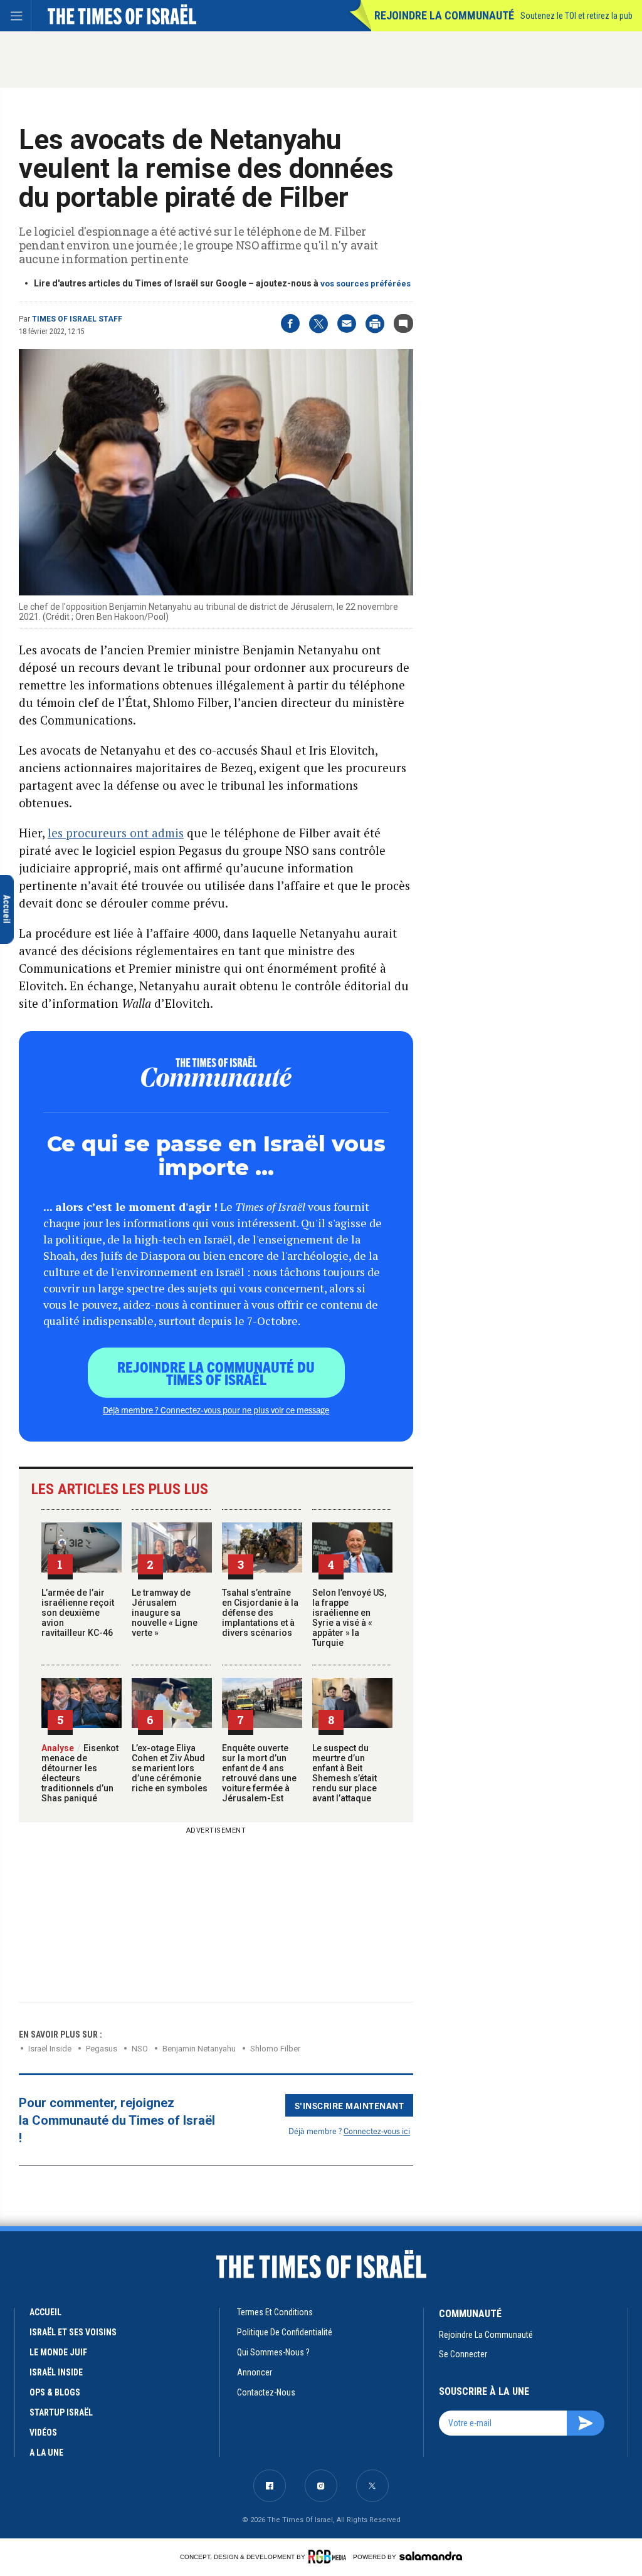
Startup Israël (61, 2412)
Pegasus (102, 2049)
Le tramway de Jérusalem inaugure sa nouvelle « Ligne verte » (165, 1613)
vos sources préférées (366, 284)
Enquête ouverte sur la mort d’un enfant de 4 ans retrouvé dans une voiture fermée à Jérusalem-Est (259, 1773)
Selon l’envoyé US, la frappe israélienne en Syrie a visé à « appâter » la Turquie (349, 1618)
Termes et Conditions (275, 2312)
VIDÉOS (43, 2432)
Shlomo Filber (275, 2049)
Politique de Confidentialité (285, 2332)
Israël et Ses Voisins (73, 2332)
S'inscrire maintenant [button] (350, 2105)
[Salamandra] (431, 2556)
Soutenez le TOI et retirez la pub (576, 16)
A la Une (46, 2453)
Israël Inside (50, 2049)
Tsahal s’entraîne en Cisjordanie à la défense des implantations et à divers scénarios (260, 1613)
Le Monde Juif (58, 2352)
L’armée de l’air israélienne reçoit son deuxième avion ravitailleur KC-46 (78, 1613)
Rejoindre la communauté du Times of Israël (216, 1373)
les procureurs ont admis (116, 833)
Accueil (45, 2312)
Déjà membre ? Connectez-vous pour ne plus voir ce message (216, 1410)
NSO (140, 2049)
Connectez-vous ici (377, 2131)
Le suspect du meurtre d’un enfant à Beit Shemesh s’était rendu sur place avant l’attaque (345, 1773)
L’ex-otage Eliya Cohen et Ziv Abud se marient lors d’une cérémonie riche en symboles (170, 1768)
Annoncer (255, 2372)
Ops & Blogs (55, 2392)
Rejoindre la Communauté (444, 15)
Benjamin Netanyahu (199, 2049)
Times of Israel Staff (77, 319)
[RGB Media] (329, 2557)
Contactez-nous (266, 2392)
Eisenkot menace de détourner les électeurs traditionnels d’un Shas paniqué (80, 1773)
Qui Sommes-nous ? (273, 2352)
